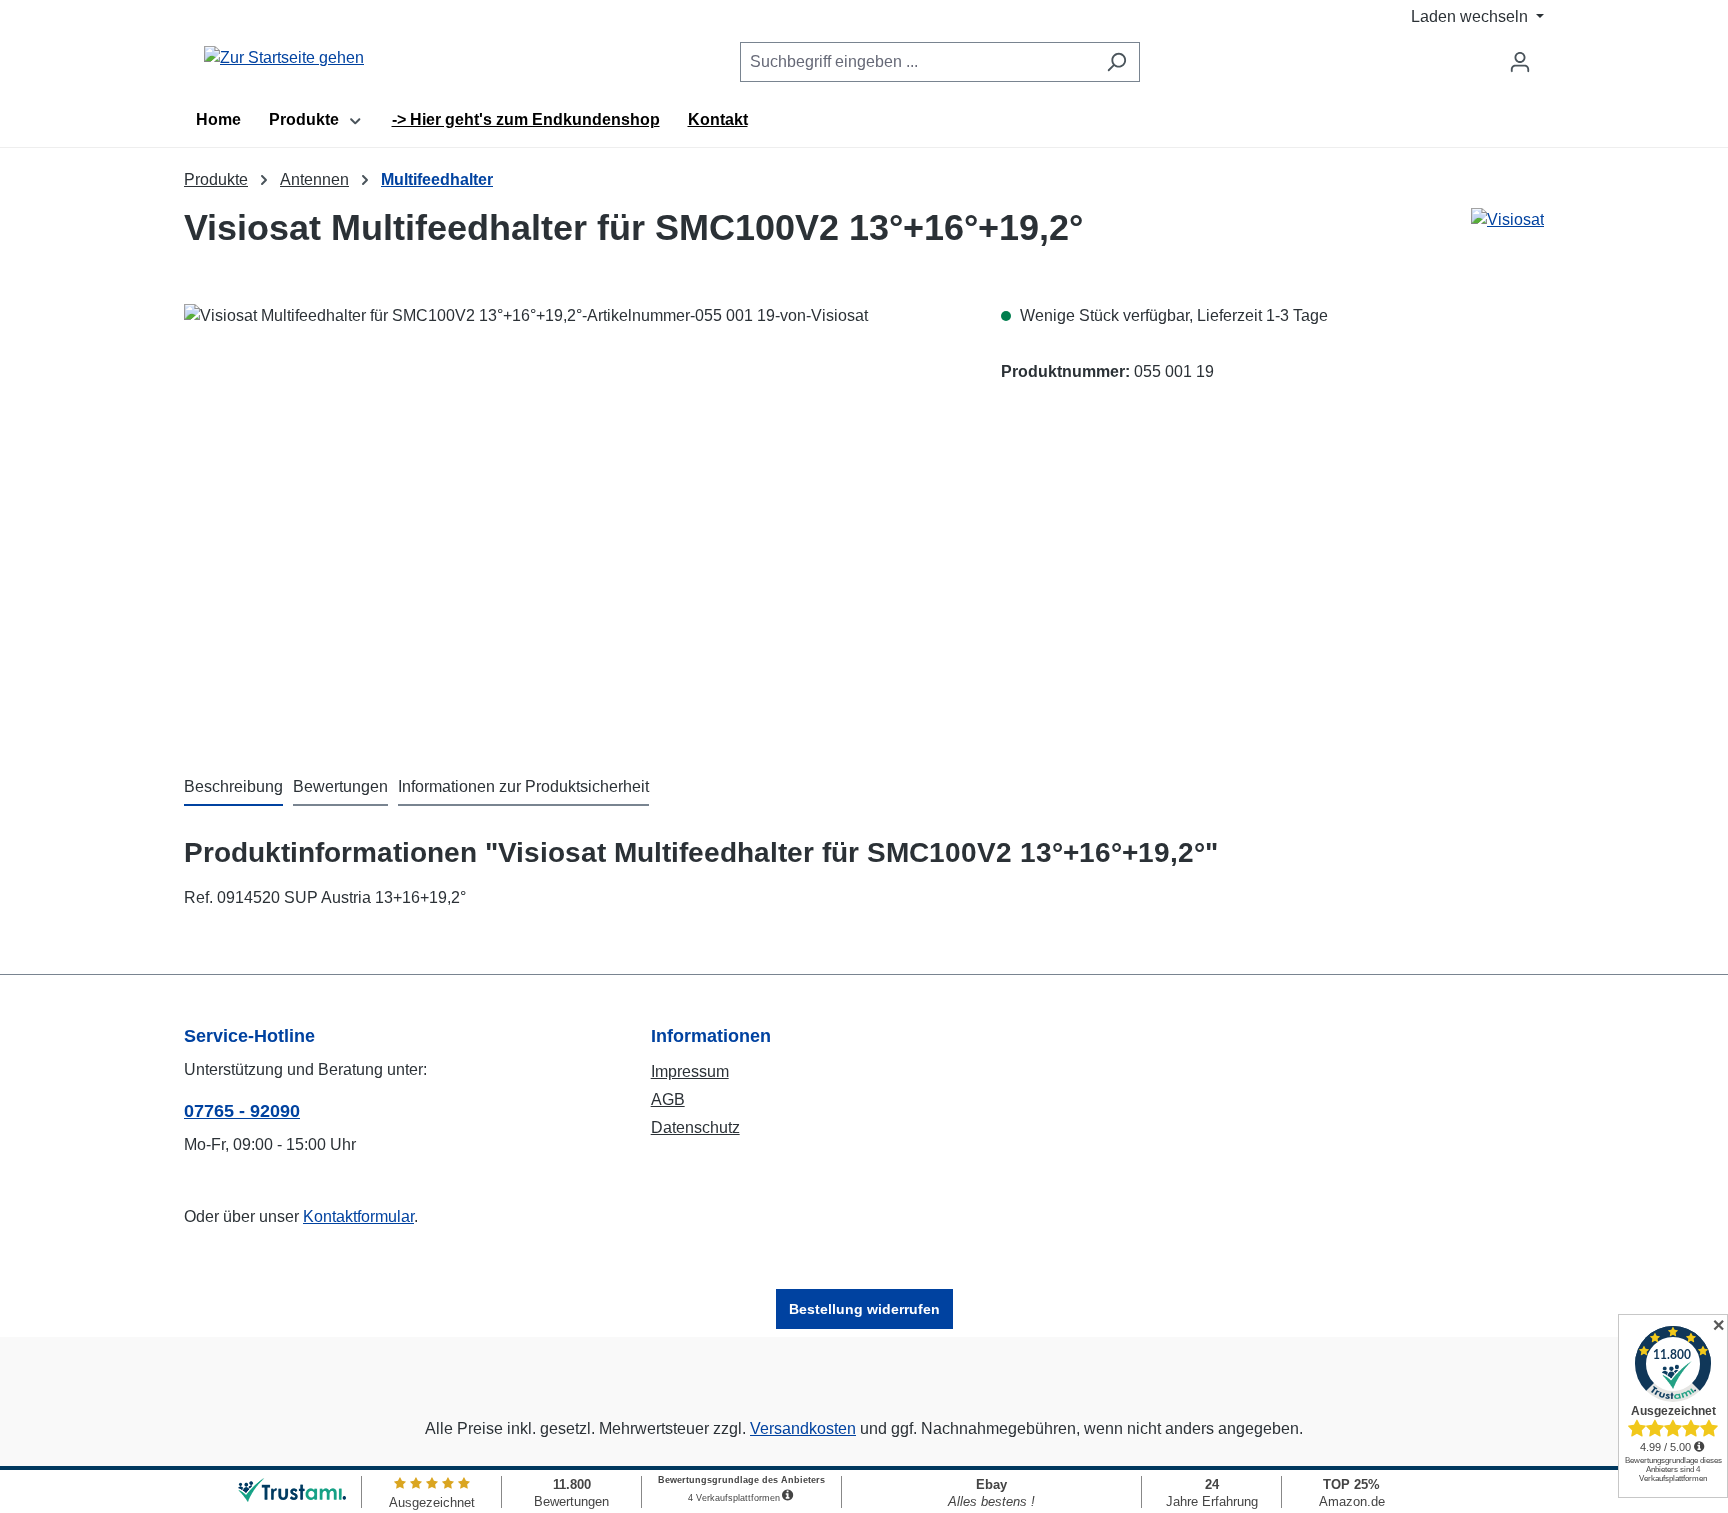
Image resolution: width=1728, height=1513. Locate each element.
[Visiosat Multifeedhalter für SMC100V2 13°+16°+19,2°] (572, 519)
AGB (668, 1099)
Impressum (690, 1071)
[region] (572, 519)
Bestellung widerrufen (864, 1309)
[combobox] (917, 62)
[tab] (233, 788)
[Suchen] (1116, 62)
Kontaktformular (358, 1216)
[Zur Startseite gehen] (284, 58)
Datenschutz (695, 1127)
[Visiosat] (1507, 236)
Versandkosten (803, 1428)
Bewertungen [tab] (340, 786)
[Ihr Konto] (1520, 62)
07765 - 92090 (242, 1111)
